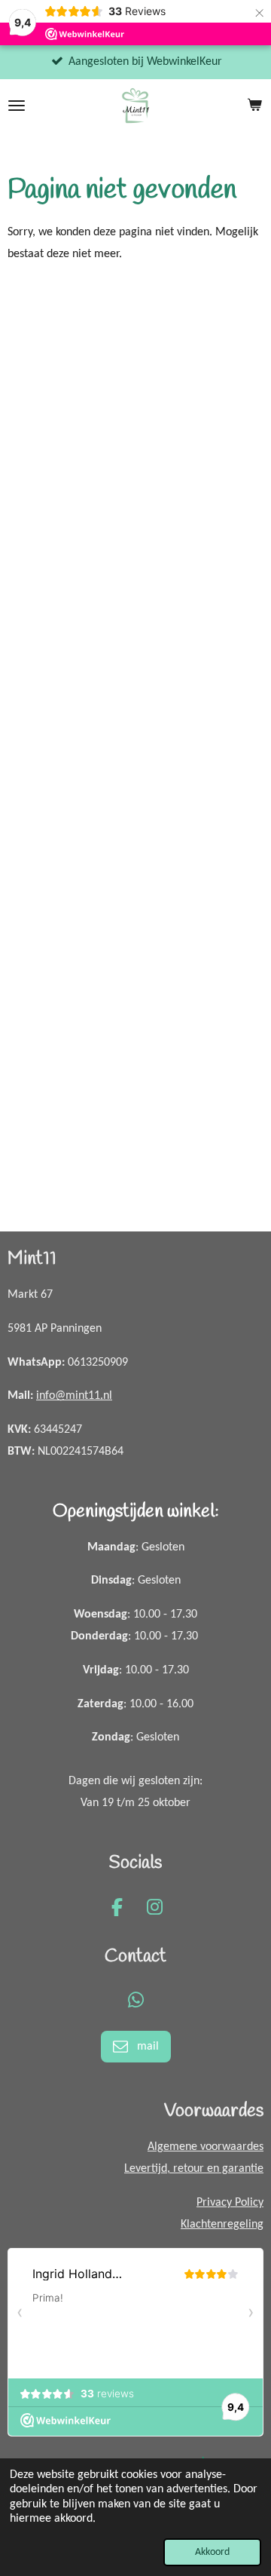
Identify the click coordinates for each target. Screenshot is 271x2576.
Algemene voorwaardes (206, 2147)
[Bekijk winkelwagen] (254, 106)
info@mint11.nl (74, 1396)
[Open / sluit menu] (17, 106)
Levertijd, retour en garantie (194, 2169)
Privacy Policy (230, 2203)
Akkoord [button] (212, 2552)
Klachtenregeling (222, 2225)
